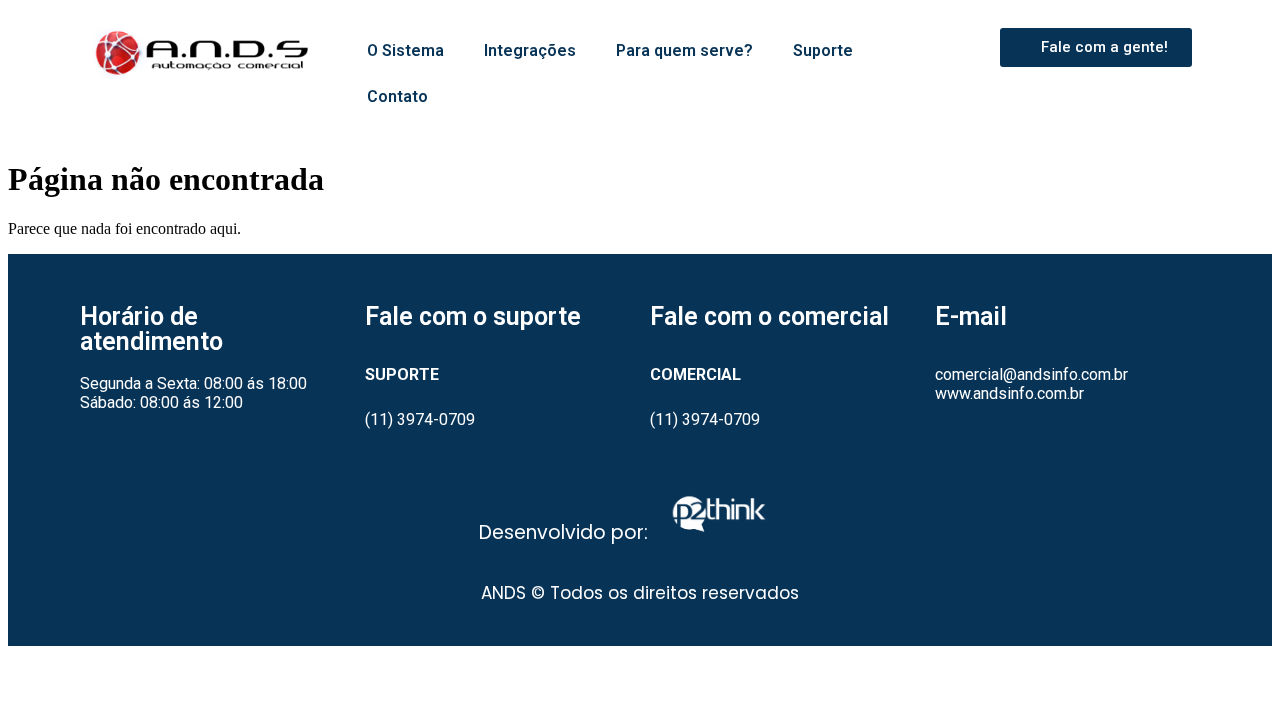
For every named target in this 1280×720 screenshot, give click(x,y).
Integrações (530, 50)
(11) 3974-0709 (420, 419)
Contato (397, 96)
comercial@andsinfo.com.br (1031, 374)
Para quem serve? (684, 50)
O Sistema (405, 50)
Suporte (823, 50)
